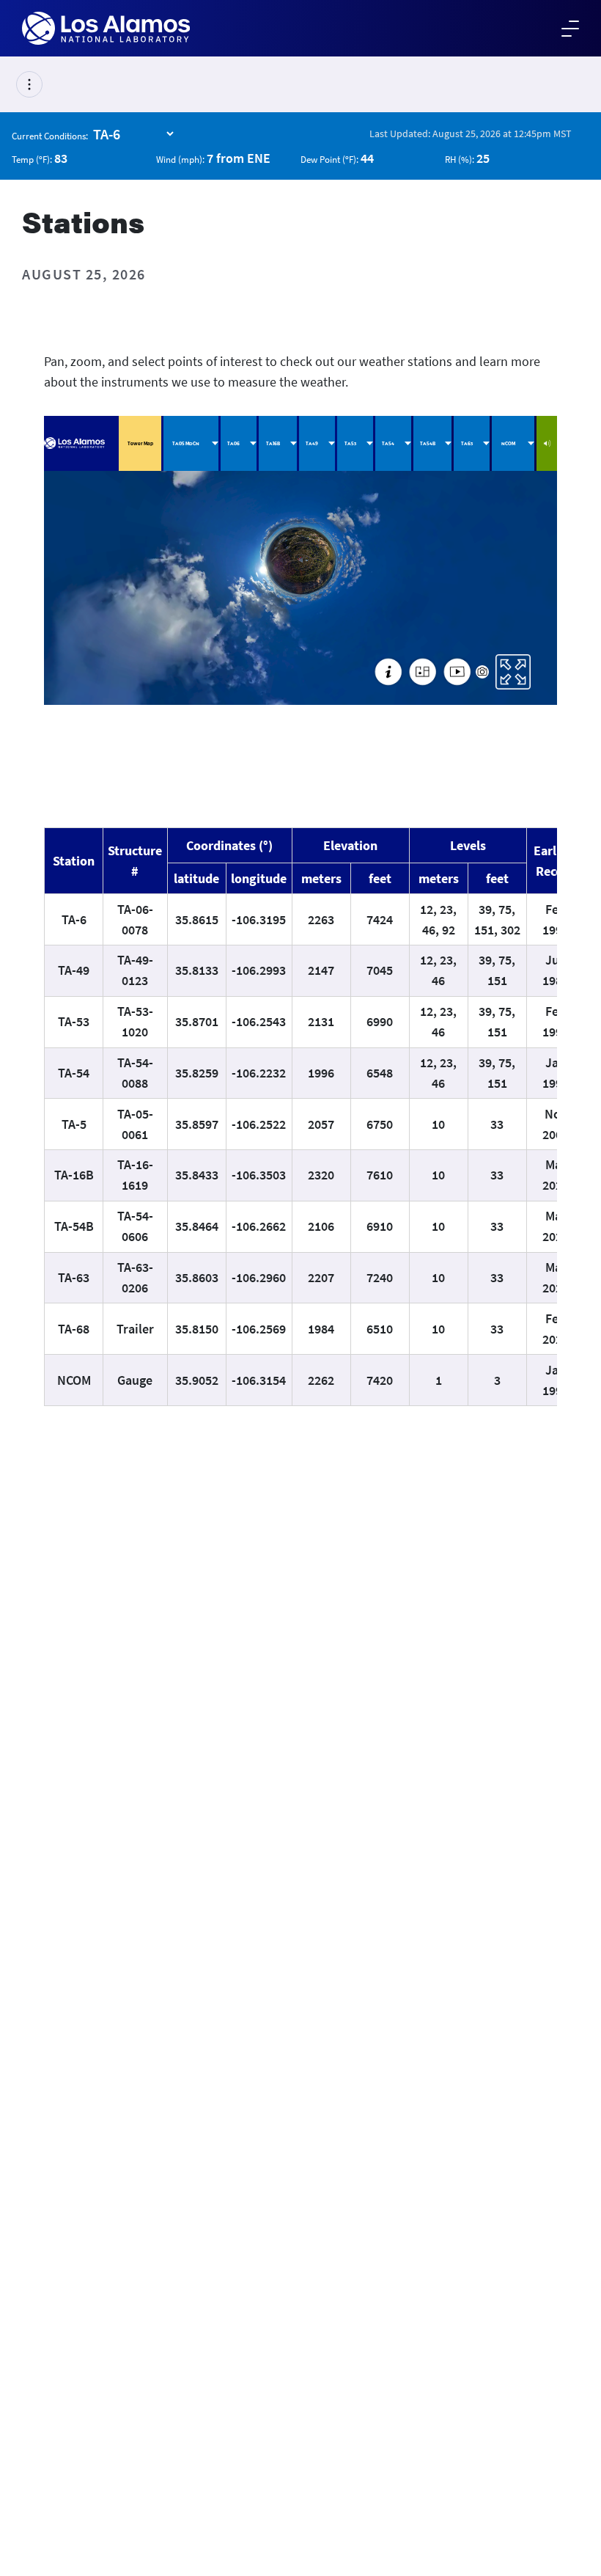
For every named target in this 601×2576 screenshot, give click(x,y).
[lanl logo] (106, 28)
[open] (29, 84)
